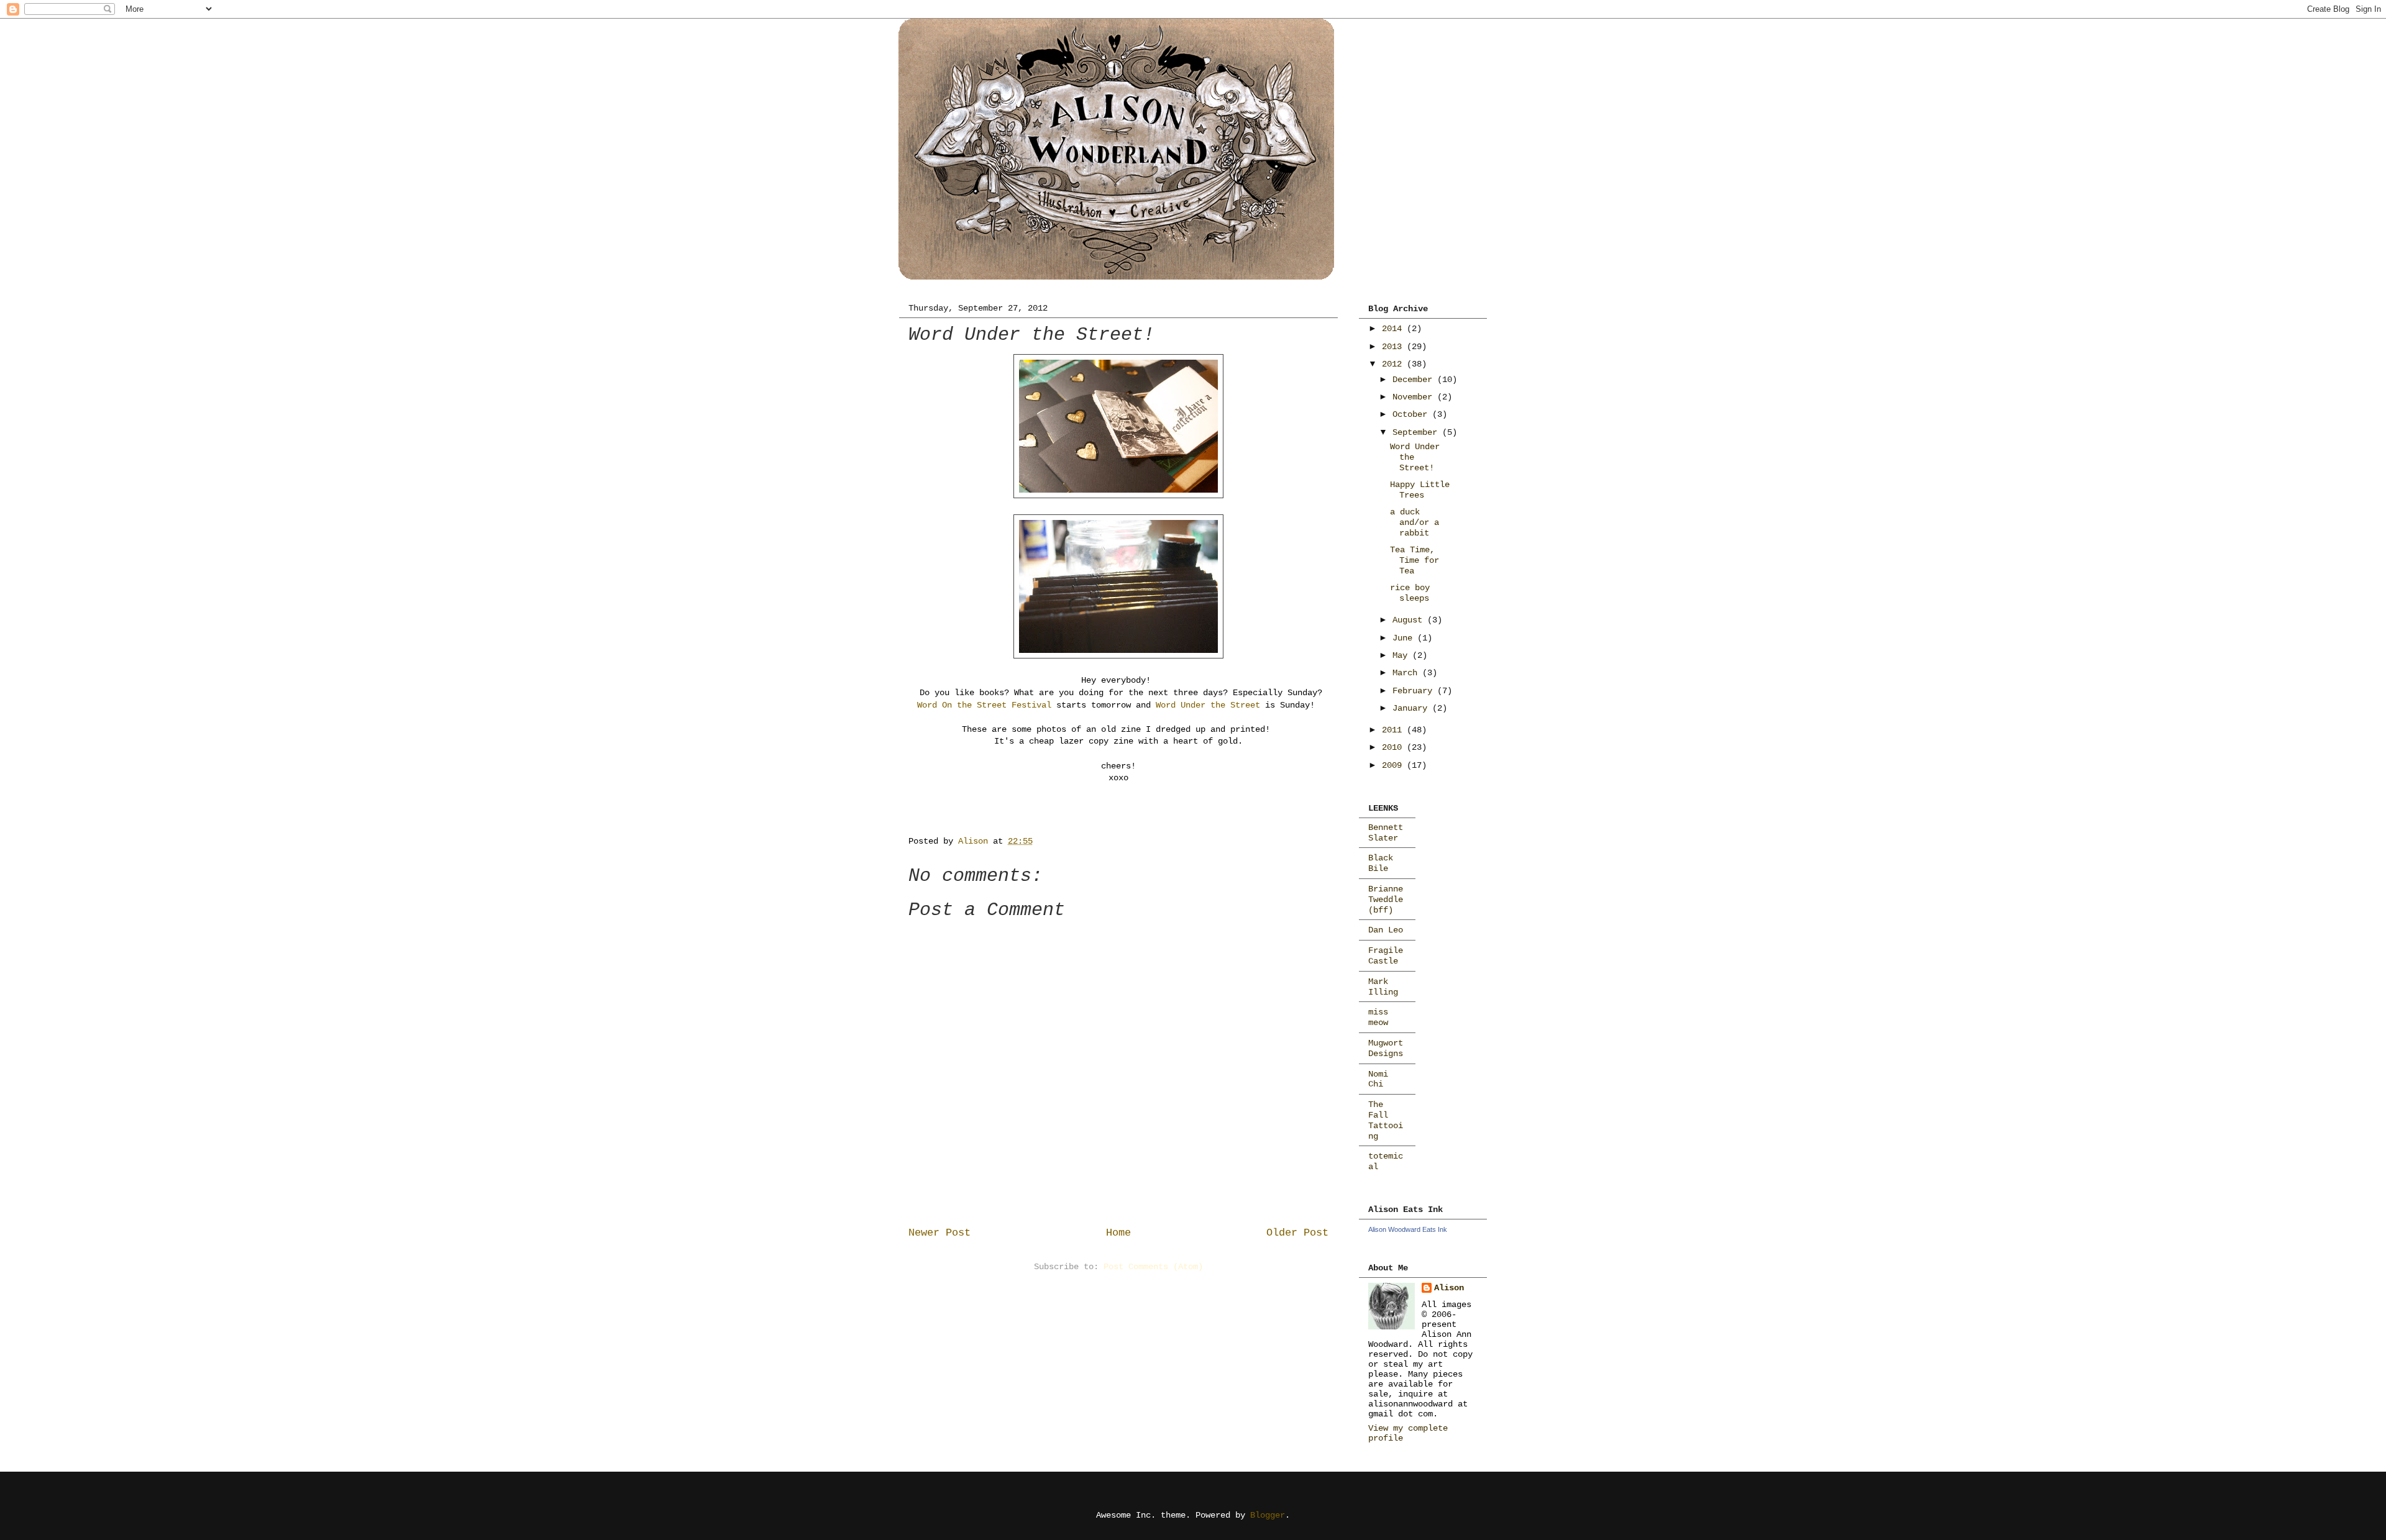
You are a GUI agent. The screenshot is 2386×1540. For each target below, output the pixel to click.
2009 (1394, 765)
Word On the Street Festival (984, 705)
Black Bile (1381, 863)
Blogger (1268, 1515)
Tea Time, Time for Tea (1415, 560)
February (1415, 691)
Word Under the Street (1208, 705)
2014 (1394, 329)
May (1402, 655)
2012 (1394, 364)
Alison (1449, 1288)
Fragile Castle (1386, 956)
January (1412, 708)
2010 (1394, 747)
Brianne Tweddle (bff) (1386, 900)
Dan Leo (1386, 930)
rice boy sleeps (1410, 593)
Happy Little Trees (1420, 490)
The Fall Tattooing (1386, 1120)
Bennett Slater (1386, 833)
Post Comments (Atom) (1153, 1267)
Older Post (1297, 1233)
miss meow (1378, 1017)
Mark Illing (1383, 987)
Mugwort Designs (1386, 1048)
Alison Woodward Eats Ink (1408, 1229)
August (1410, 620)
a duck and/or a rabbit (1415, 522)
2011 (1394, 730)
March (1407, 673)
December (1415, 380)
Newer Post (939, 1233)
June (1405, 638)
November (1415, 397)
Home (1118, 1233)
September (1417, 432)
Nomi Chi (1378, 1079)
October (1412, 414)
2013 (1394, 347)
